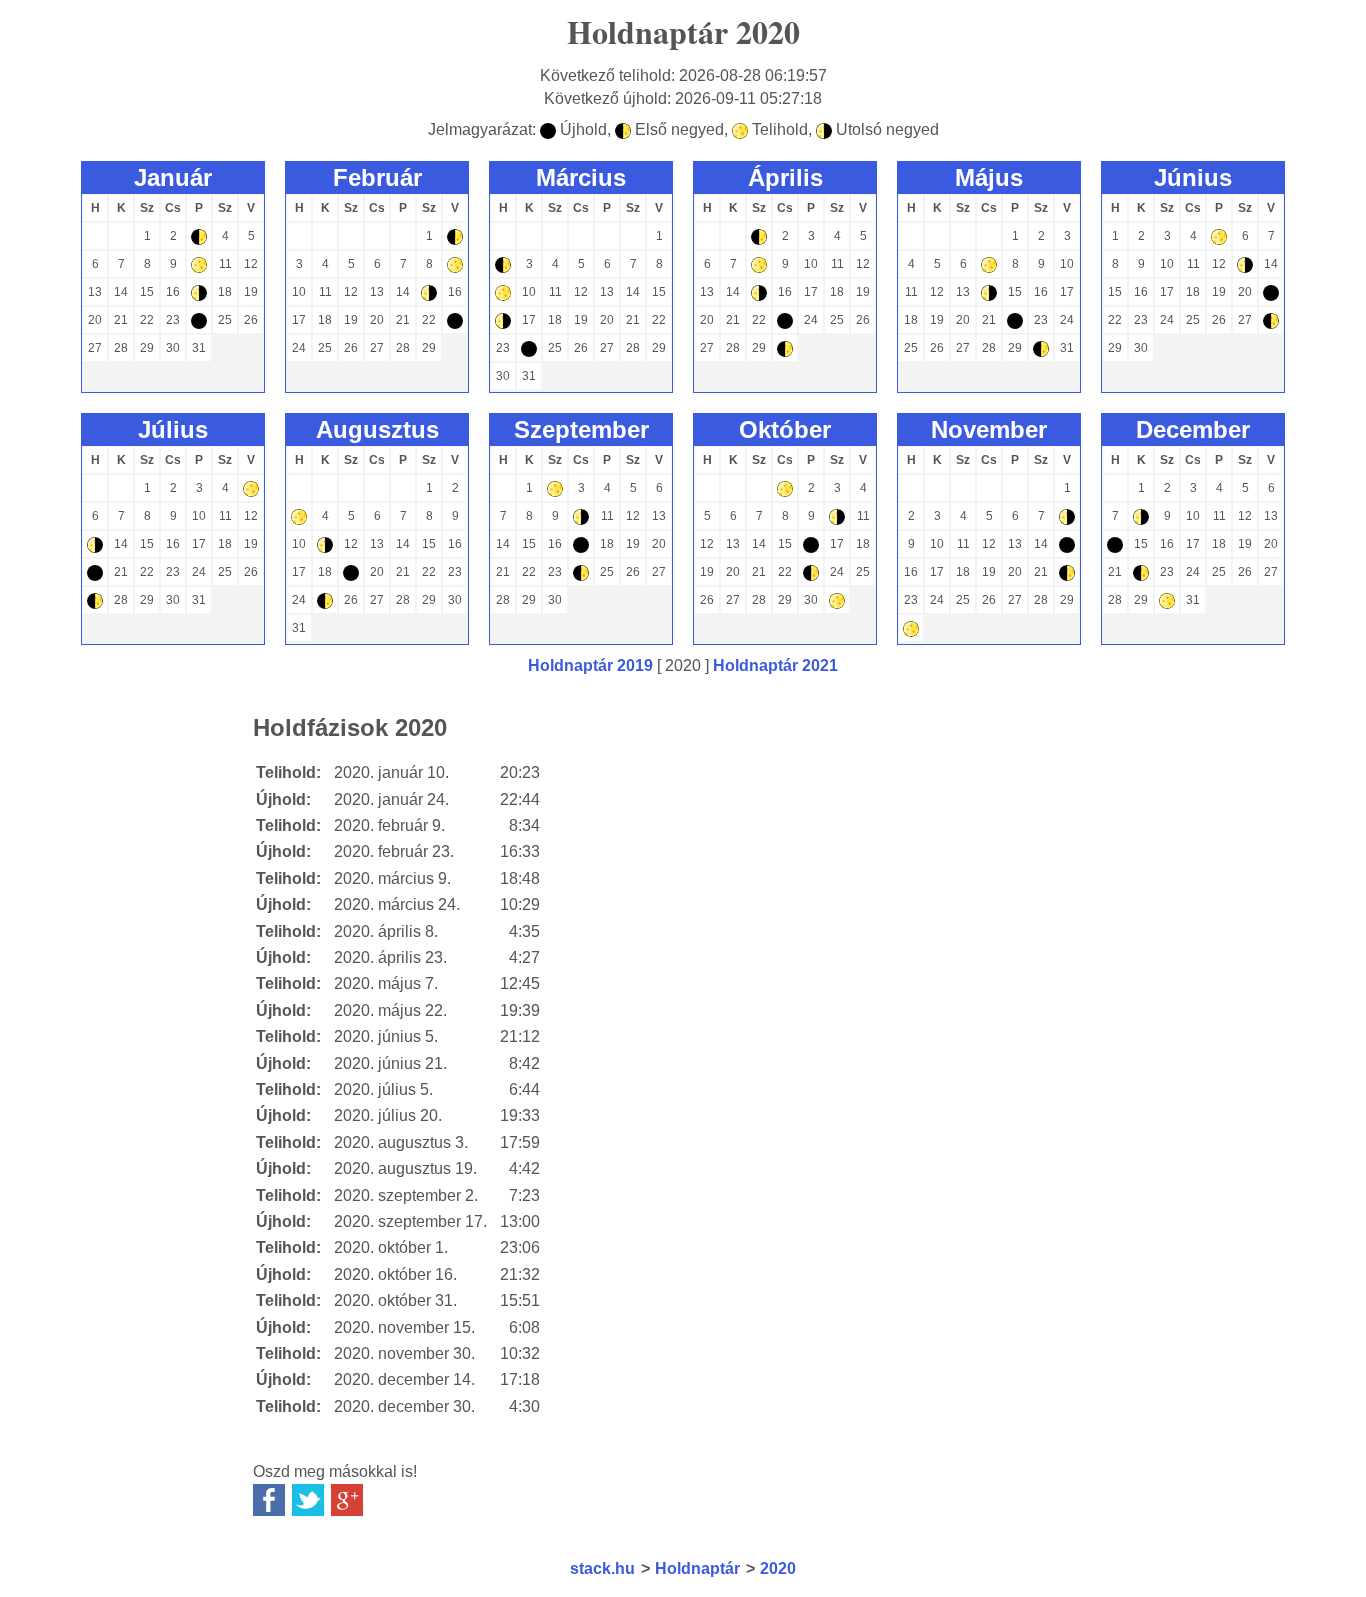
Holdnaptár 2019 (590, 665)
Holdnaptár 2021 (775, 665)
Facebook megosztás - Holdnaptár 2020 (269, 1500)
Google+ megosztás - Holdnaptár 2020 (347, 1500)
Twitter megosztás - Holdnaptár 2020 (308, 1500)
